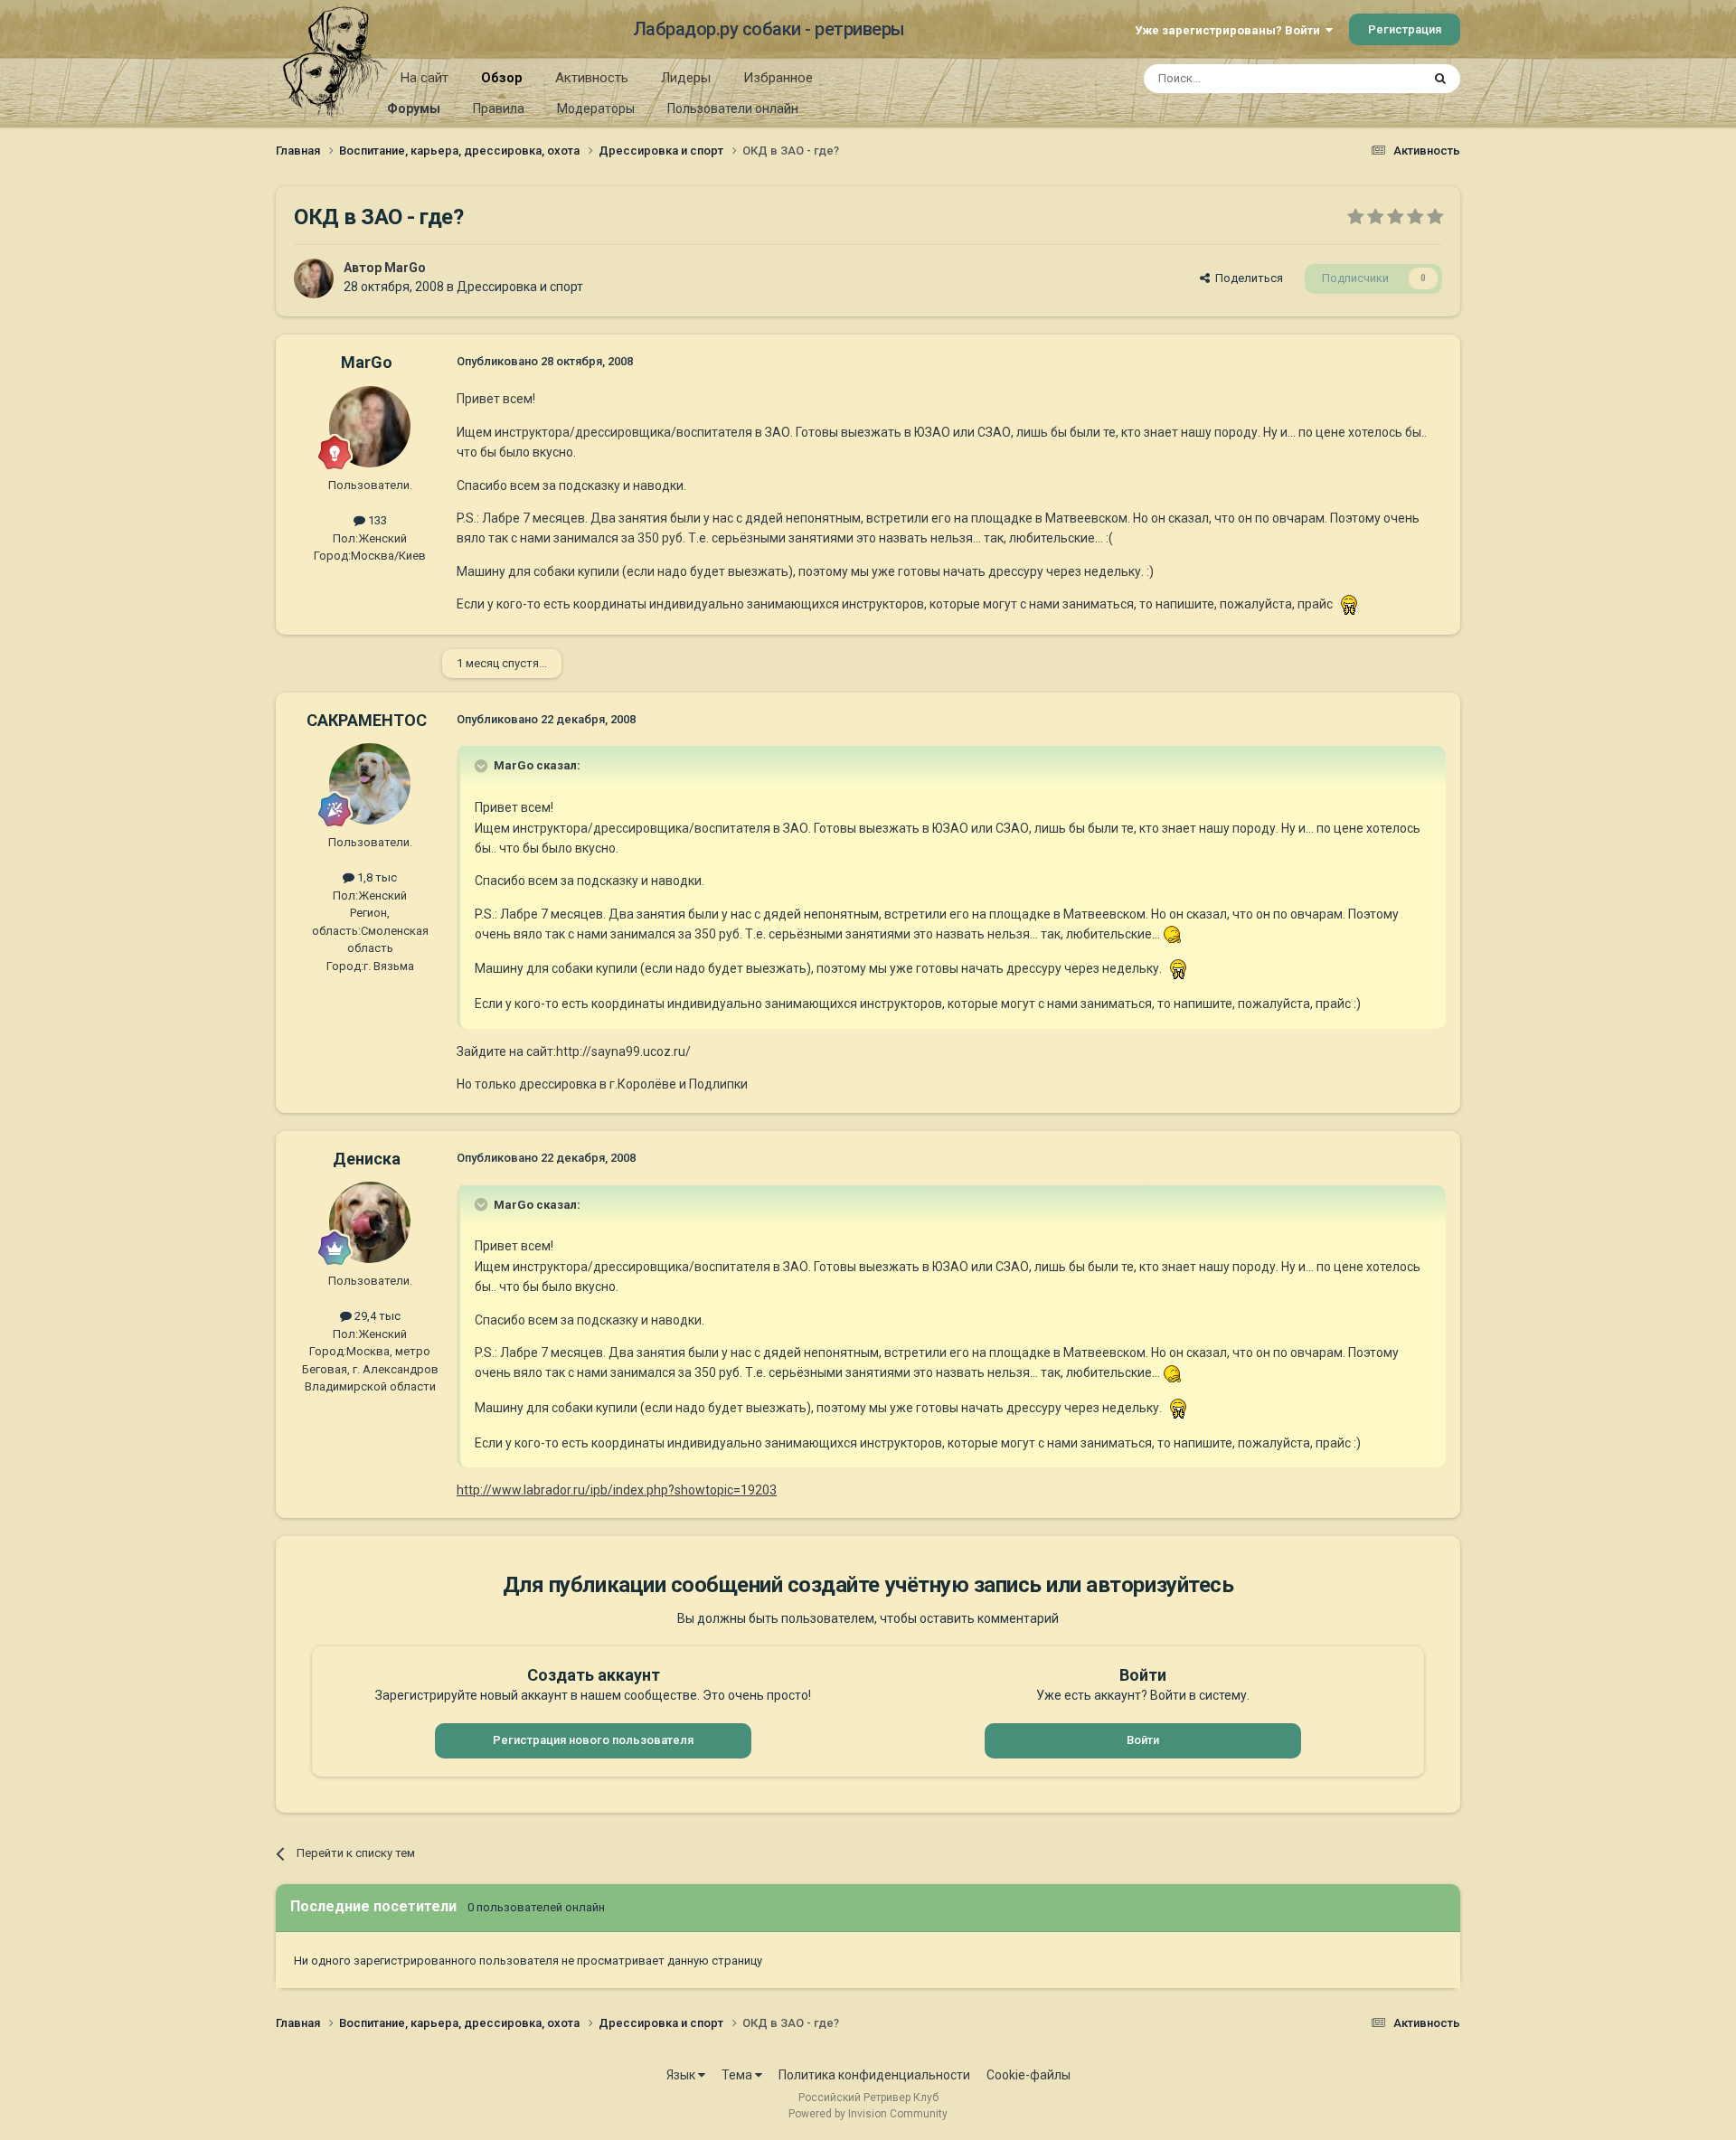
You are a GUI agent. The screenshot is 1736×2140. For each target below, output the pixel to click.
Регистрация (1405, 29)
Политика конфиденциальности (874, 2075)
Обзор (502, 78)
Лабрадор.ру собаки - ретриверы (769, 29)
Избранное (778, 78)
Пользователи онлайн (733, 108)
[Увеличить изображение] (1349, 604)
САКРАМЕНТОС (367, 720)
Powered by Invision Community (868, 2114)
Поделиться (1246, 278)
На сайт (425, 78)
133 (376, 520)
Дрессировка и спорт (520, 287)
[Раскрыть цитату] (483, 766)
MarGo (405, 268)
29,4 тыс (376, 1316)
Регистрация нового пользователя (593, 1740)
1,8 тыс (376, 877)
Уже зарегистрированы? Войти (1230, 30)
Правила (499, 108)
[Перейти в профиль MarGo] (314, 278)
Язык (682, 2075)
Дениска (367, 1159)
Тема (738, 2075)
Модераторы (596, 108)
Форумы (414, 108)
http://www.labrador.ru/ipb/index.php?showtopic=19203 (617, 1490)
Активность (592, 78)
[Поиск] (1440, 79)
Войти (1143, 1740)
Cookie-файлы (1028, 2075)
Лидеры (686, 78)
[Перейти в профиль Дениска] (370, 1222)
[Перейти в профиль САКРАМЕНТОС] (370, 784)
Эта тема (1373, 79)
